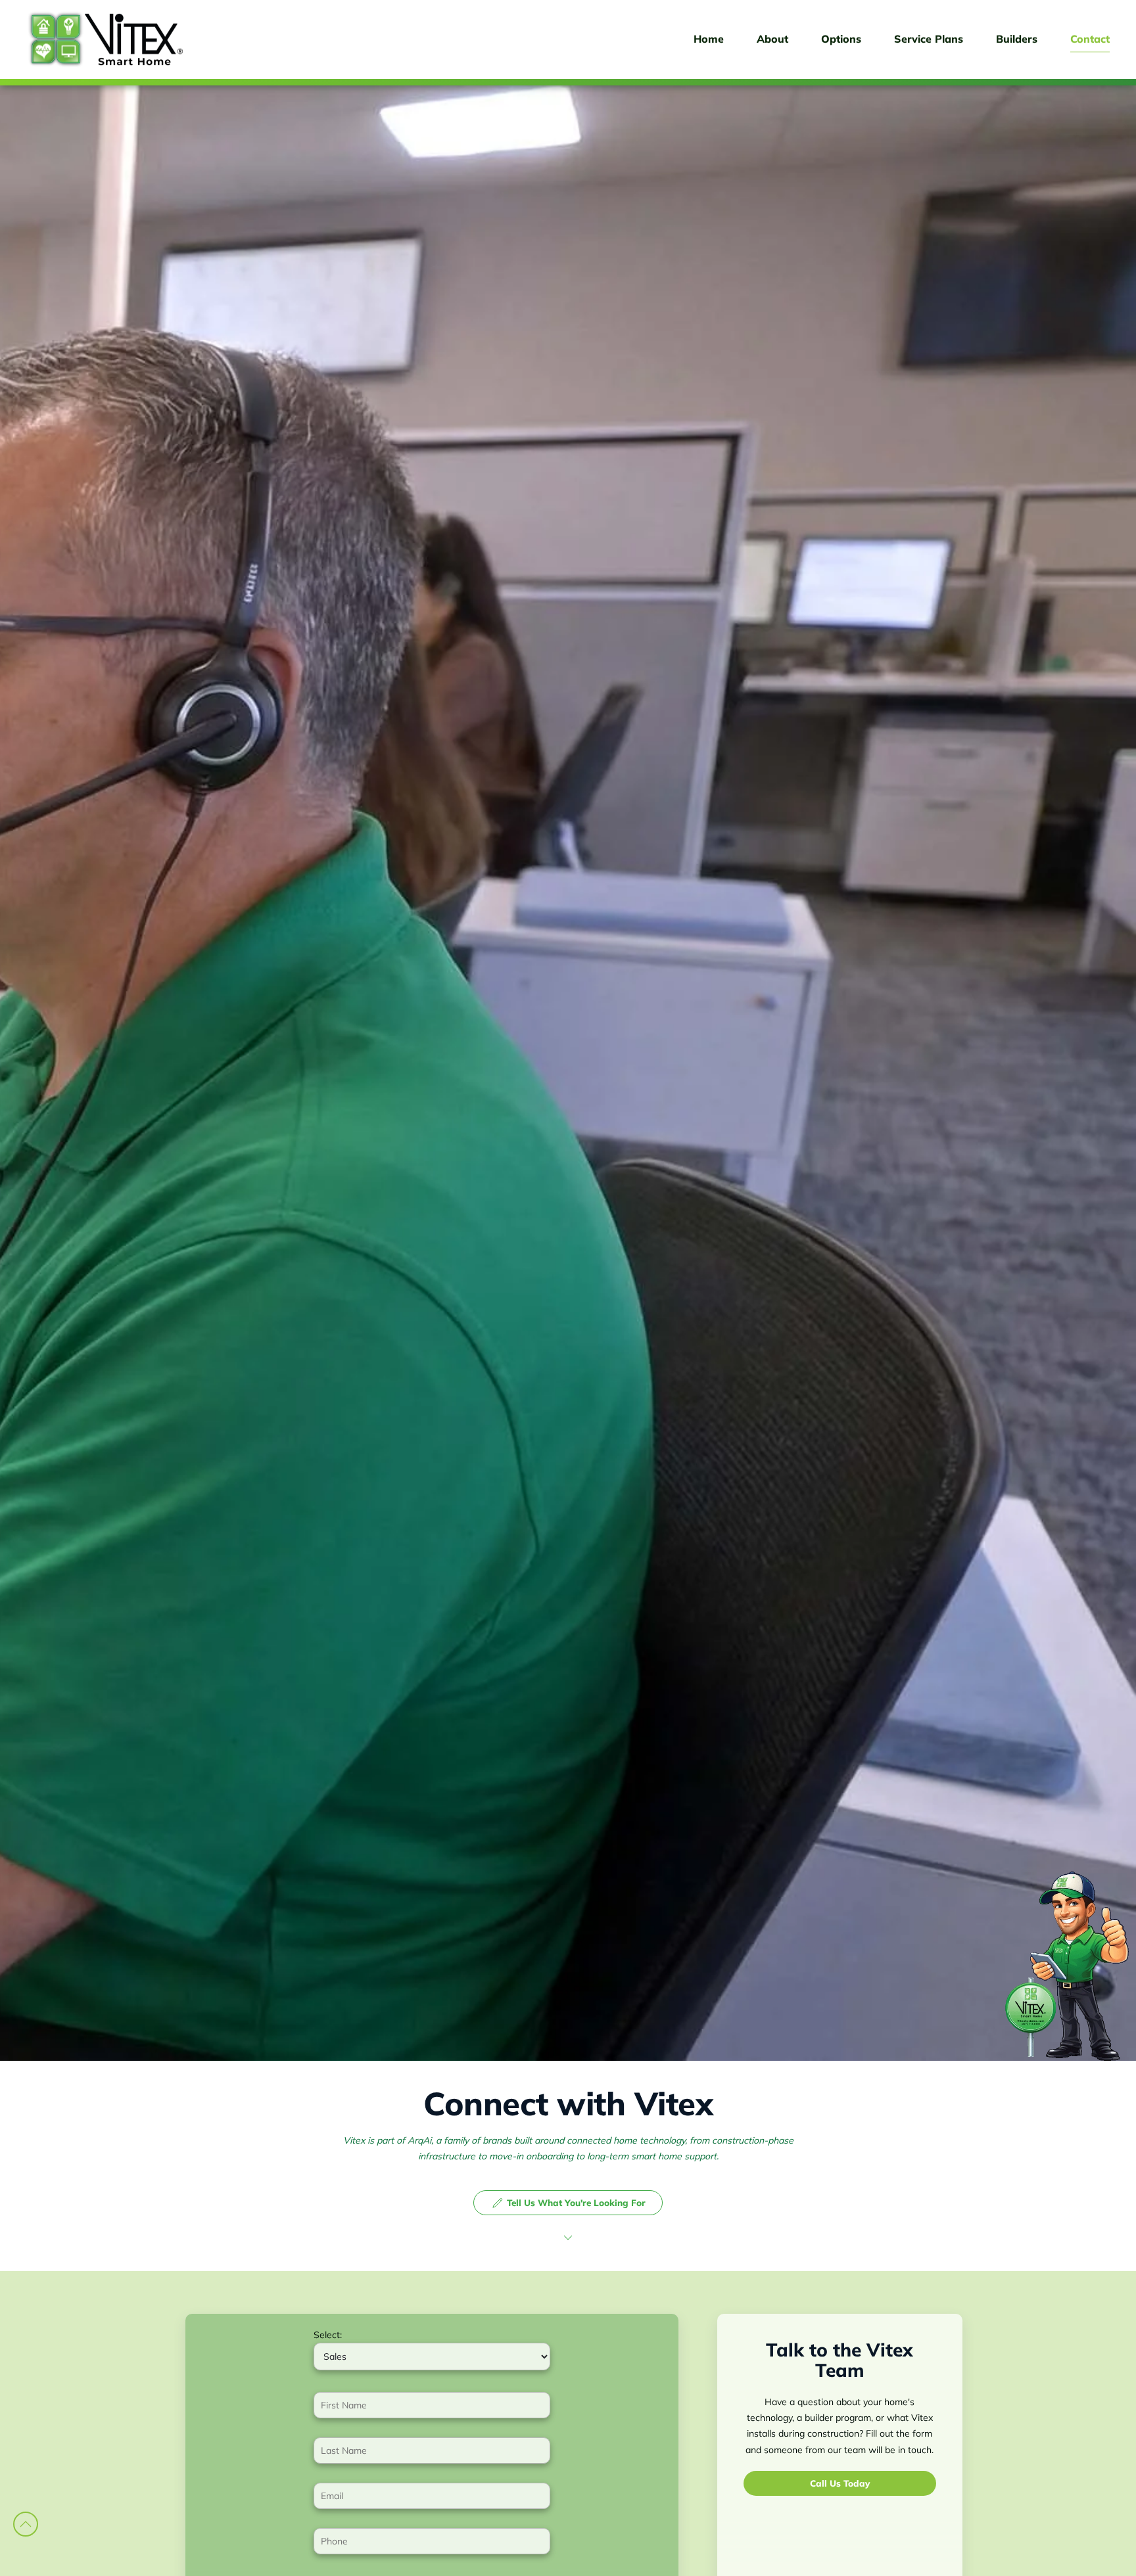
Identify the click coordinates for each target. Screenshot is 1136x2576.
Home (709, 39)
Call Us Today (840, 2482)
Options (841, 39)
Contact (1090, 39)
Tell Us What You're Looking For (576, 2202)
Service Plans (929, 39)
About (772, 39)
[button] (26, 2524)
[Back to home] (105, 39)
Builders (1017, 39)
